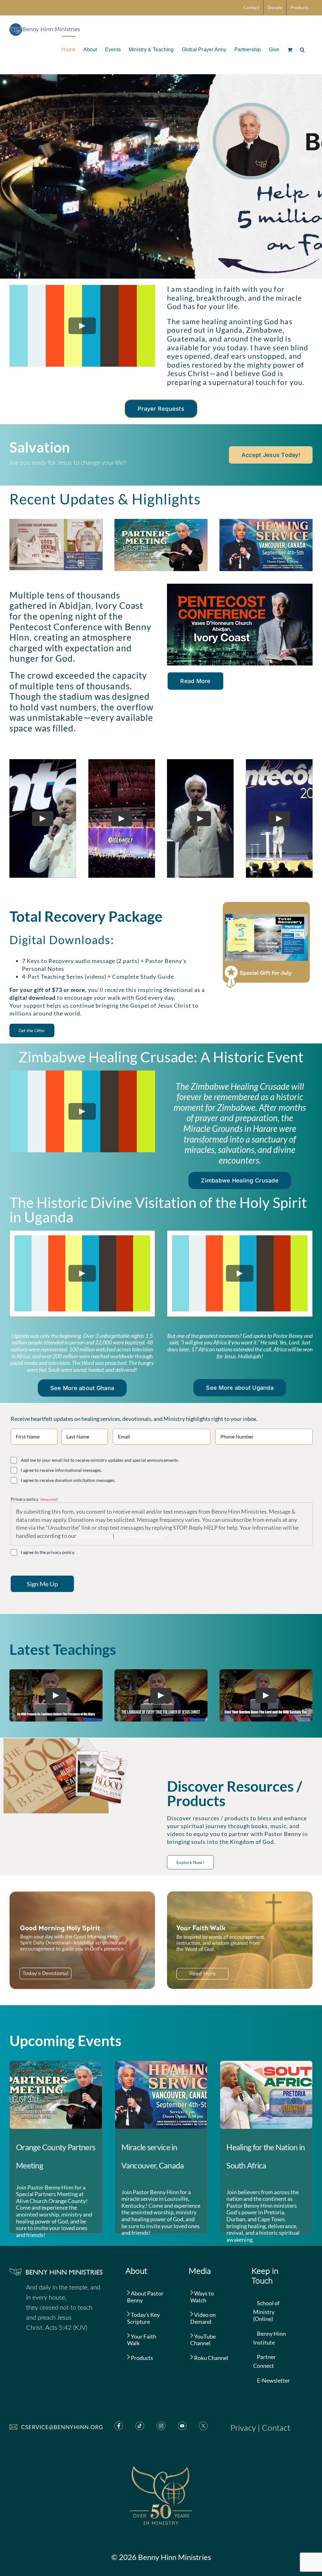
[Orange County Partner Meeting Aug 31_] (161, 522)
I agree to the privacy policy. (48, 1552)
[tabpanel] (82, 1274)
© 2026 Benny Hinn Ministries (161, 2557)
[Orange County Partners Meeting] (56, 2095)
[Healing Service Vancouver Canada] (266, 522)
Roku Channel (211, 2358)
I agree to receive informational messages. (61, 1470)
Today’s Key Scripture (143, 2318)
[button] (302, 49)
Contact (276, 2428)
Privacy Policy (94, 1536)
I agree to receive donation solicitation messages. (68, 1480)
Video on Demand (203, 2318)
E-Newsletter (273, 2380)
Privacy (243, 2428)
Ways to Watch (202, 2297)
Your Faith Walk (142, 2340)
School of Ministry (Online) (266, 2311)
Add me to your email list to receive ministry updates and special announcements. (100, 1460)
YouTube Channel (203, 2340)
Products (142, 2358)
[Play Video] (82, 326)
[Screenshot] (56, 522)
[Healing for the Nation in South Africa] (266, 2095)
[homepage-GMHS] (82, 1894)
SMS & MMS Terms (139, 1536)
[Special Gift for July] (266, 903)
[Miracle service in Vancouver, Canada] (161, 2095)
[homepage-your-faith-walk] (240, 1894)
